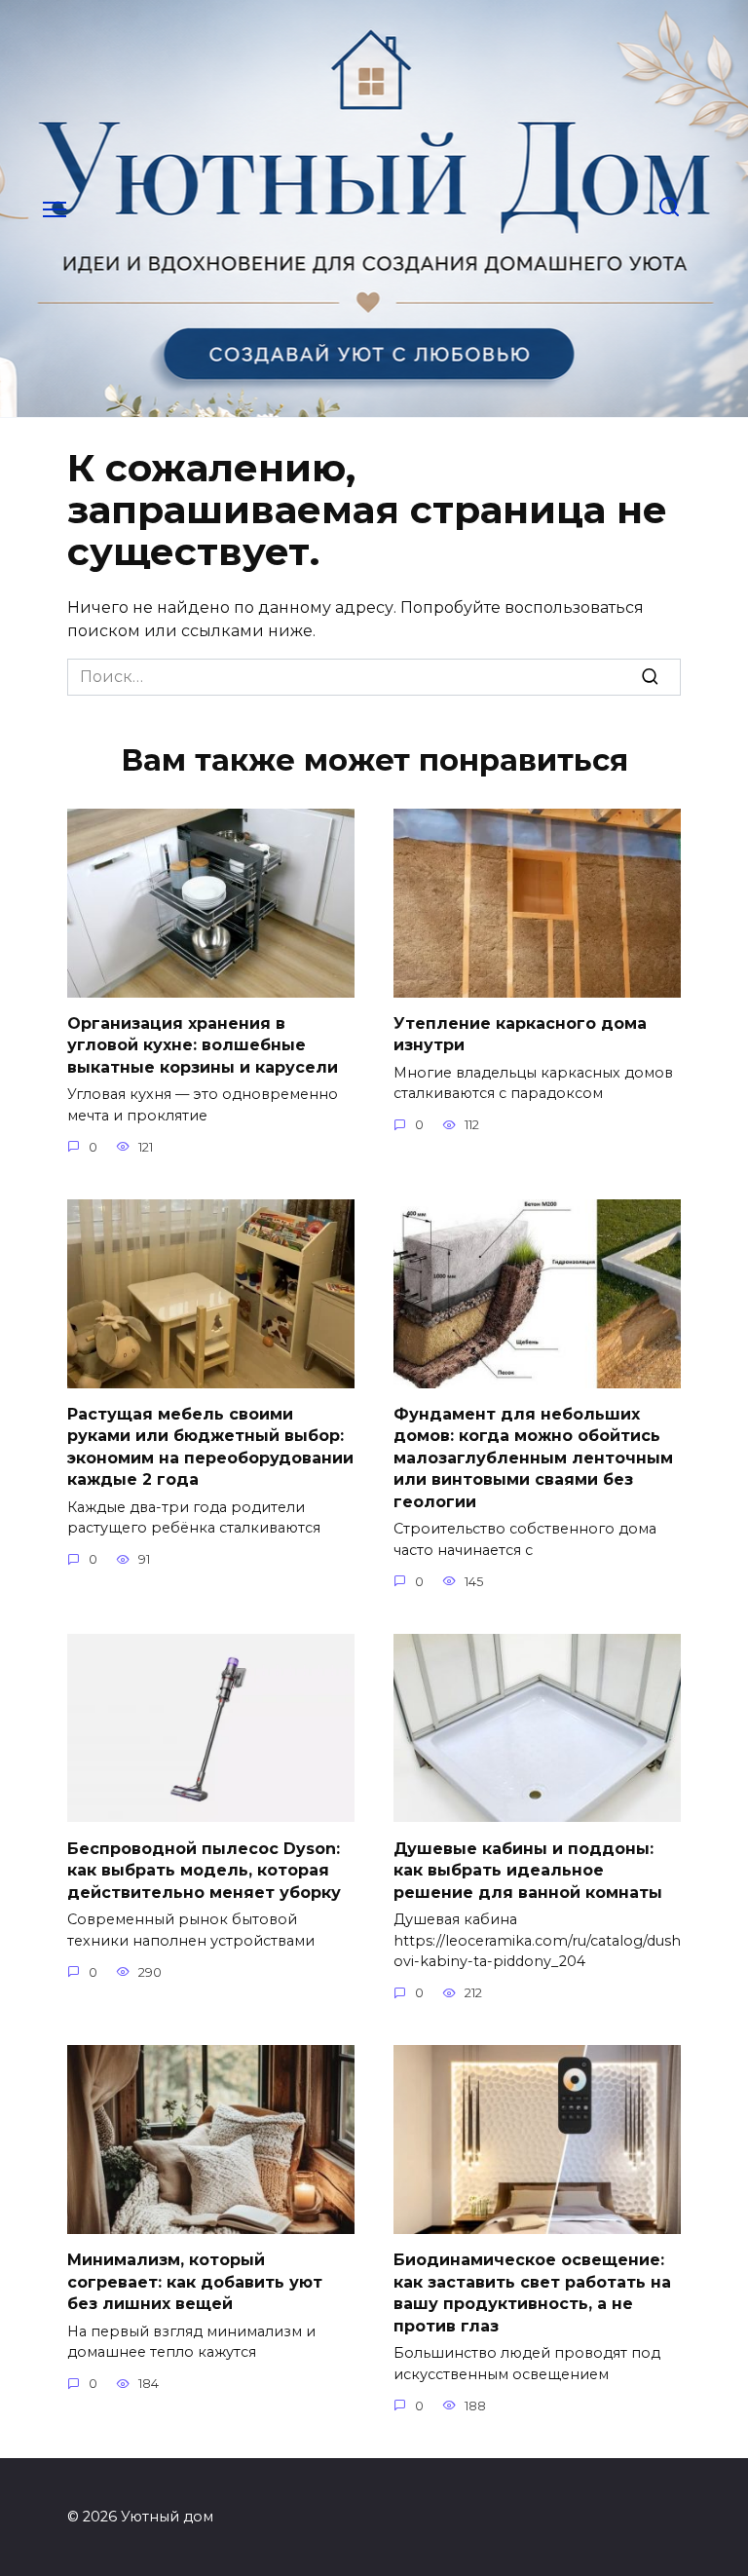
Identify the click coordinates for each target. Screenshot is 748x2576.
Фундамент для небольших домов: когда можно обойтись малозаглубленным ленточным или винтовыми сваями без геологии (533, 1458)
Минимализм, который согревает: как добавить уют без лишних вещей (195, 2282)
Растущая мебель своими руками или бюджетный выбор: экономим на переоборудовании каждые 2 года (210, 1447)
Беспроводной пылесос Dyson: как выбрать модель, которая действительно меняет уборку (204, 1870)
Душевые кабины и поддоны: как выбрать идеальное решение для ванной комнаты (528, 1870)
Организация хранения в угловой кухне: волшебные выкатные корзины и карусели (203, 1045)
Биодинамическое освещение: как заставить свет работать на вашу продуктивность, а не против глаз (532, 2292)
